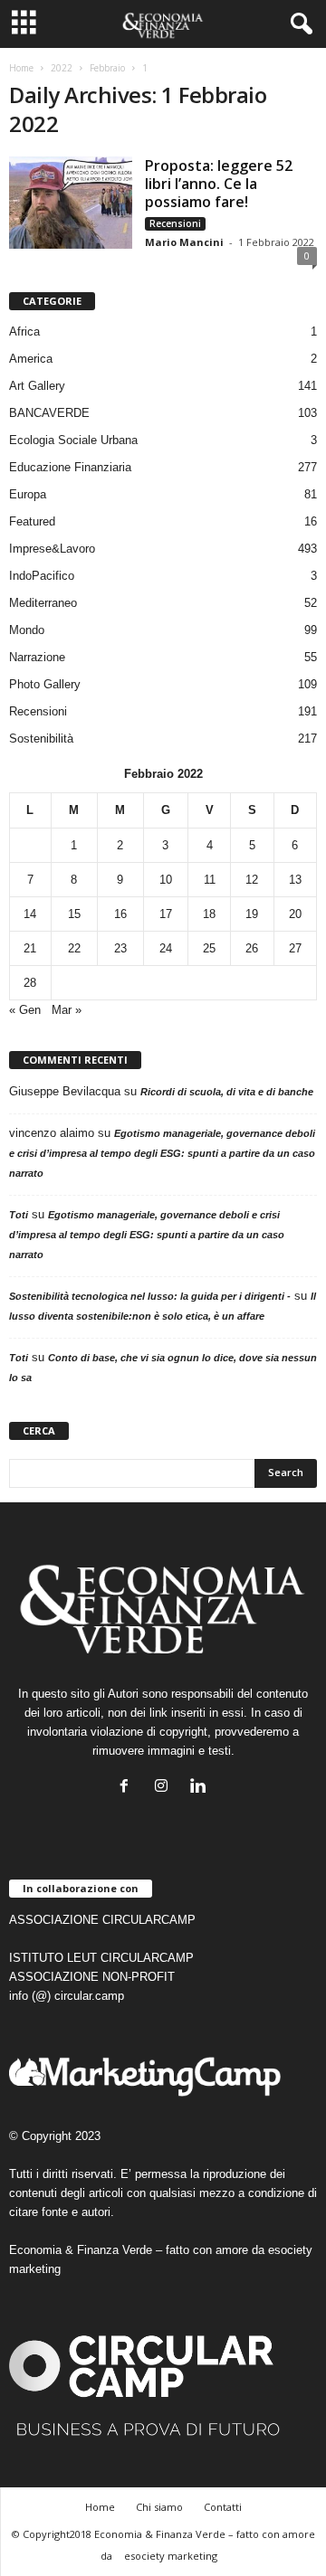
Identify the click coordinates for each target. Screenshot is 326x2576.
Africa (24, 331)
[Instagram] (165, 1788)
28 (30, 983)
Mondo (27, 630)
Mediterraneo (43, 603)
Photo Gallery (45, 684)
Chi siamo (159, 2507)
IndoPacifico (42, 576)
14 (30, 914)
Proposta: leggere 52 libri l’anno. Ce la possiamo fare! (219, 184)
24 (166, 948)
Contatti (223, 2507)
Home (21, 68)
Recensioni (175, 223)
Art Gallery (37, 386)
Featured (32, 521)
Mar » (67, 1010)
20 (295, 914)
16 (120, 914)
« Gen (25, 1010)
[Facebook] (128, 1788)
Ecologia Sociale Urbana (73, 440)
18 (209, 914)
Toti (19, 1215)
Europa (28, 494)
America (31, 359)
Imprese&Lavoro (52, 549)
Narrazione (37, 657)
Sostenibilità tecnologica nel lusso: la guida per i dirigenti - (150, 1296)
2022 (62, 68)
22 (74, 948)
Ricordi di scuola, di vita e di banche (227, 1092)
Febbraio (107, 68)
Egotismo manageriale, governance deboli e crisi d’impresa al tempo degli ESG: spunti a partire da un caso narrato (162, 1153)
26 (252, 948)
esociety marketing (171, 2556)
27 (295, 948)
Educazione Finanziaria (70, 467)
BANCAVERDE (49, 413)
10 (166, 880)
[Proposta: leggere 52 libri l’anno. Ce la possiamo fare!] (71, 203)
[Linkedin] (201, 1788)
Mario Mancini (184, 242)
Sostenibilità (41, 739)
